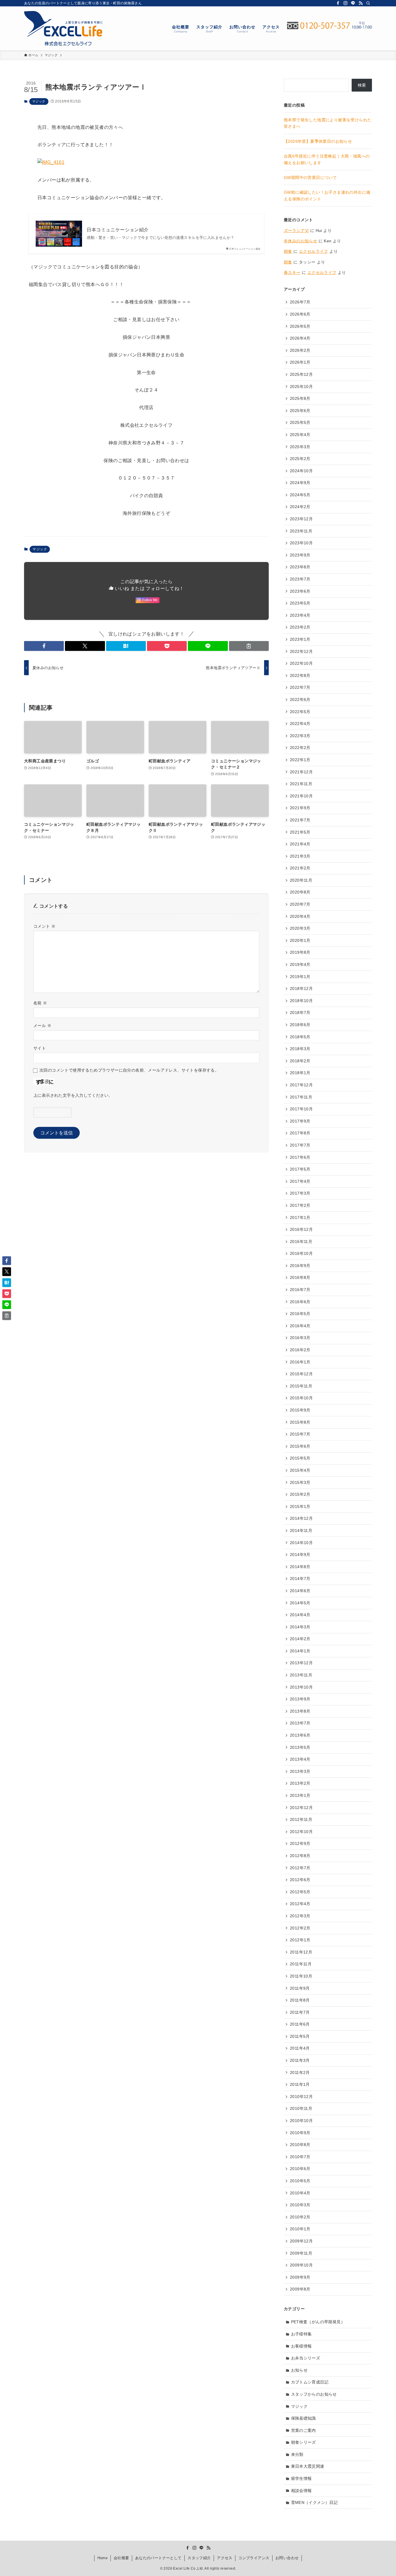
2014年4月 (300, 1615)
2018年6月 (300, 1025)
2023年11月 (301, 531)
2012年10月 (301, 1832)
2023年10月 (301, 543)
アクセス (225, 2558)
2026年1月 (300, 362)
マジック (39, 101)
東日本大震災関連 (308, 2466)
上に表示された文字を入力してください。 (73, 1095)
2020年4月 (300, 916)
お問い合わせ (287, 2558)
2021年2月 (300, 868)
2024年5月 (300, 495)
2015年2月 (300, 1494)
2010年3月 (300, 2205)
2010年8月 (300, 2145)
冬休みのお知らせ (300, 241)
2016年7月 (300, 1290)
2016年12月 (301, 1229)
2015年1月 (300, 1506)
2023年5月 (300, 603)
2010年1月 (300, 2229)
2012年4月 (300, 1904)
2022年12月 (301, 651)
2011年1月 (300, 2084)
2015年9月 (300, 1410)
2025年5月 (300, 422)
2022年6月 (300, 700)
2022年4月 (300, 724)
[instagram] (346, 3)
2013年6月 (300, 1735)
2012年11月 (301, 1819)
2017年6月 (300, 1157)
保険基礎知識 (304, 2418)
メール (42, 1026)
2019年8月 (300, 952)
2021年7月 (300, 820)
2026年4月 (300, 338)
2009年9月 (300, 2277)
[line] (353, 3)
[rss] (361, 3)
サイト (40, 1048)
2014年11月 (301, 1530)
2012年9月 (300, 1843)
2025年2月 (300, 459)
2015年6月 (300, 1446)
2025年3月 (300, 447)
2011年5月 (300, 2036)
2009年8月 (300, 2289)
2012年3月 (300, 1916)
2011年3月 (300, 2060)
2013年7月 (300, 1723)
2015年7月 (300, 1434)
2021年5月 (300, 832)
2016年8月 (300, 1277)
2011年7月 (300, 2012)
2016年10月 (301, 1253)
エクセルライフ (314, 251)
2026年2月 (300, 350)
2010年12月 (301, 2097)
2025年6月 (300, 411)
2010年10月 (301, 2121)
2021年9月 (300, 808)
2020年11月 (301, 880)
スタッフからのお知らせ (314, 2394)
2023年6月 (300, 591)
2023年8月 (300, 567)
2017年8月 (300, 1133)
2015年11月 (301, 1386)
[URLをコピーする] (249, 646)
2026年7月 (300, 302)
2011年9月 (300, 1988)
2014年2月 (300, 1639)
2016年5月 (300, 1314)
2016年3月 (300, 1338)
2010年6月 (300, 2169)
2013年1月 (300, 1795)
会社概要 (121, 2558)
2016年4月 (300, 1326)
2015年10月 (301, 1398)
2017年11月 (301, 1097)
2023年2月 (300, 627)
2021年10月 (301, 796)
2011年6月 (300, 2024)
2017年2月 (300, 1205)
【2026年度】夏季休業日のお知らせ (318, 141)
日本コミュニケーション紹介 (118, 230)
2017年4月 (300, 1181)
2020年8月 (300, 892)
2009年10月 (301, 2265)
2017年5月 (300, 1169)
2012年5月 (300, 1892)
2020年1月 (300, 940)
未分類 (297, 2454)
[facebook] (338, 3)
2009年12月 (301, 2241)
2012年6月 (300, 1880)
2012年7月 (300, 1868)
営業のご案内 (304, 2430)
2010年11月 (301, 2108)
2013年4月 (300, 1759)
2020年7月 (300, 904)
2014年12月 (301, 1518)
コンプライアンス (254, 2558)
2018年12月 (301, 988)
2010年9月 (300, 2133)
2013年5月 (300, 1747)
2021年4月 (300, 844)
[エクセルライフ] (63, 28)
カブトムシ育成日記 (310, 2382)
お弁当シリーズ (306, 2358)
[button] (44, 646)
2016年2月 (300, 1350)
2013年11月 (301, 1675)
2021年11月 (301, 784)
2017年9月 (300, 1121)
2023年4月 (300, 615)
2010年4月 (300, 2193)
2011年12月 (301, 1952)
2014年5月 (300, 1603)
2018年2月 (300, 1061)
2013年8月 (300, 1711)
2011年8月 (300, 2000)
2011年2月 (300, 2072)
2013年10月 (301, 1687)
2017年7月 (300, 1145)
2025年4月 (300, 435)
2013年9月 (300, 1699)
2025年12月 (301, 374)
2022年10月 (301, 663)
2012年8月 (300, 1856)
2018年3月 (300, 1049)
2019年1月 (300, 977)
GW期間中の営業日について (310, 177)
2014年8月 (300, 1567)
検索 (362, 85)
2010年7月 (300, 2157)
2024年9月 (300, 483)
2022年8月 (300, 675)
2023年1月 (300, 639)
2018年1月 (300, 1073)
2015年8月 (300, 1422)
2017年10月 (301, 1109)
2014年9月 (300, 1555)
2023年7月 (300, 579)
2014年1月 (300, 1651)
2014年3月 (300, 1627)
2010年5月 (300, 2181)
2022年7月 (300, 687)
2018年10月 (301, 1001)
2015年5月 (300, 1458)
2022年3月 (300, 736)
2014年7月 (300, 1579)
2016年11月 (301, 1242)
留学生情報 (301, 2478)
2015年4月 (300, 1470)
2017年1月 (300, 1217)
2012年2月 (300, 1928)
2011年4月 (300, 2048)
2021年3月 (300, 856)
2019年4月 (300, 964)
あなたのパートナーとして (158, 2558)
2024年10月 (301, 471)
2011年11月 (301, 1964)
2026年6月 (300, 314)
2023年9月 (300, 555)
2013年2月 (300, 1783)
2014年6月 (300, 1591)
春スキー (292, 272)
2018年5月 (300, 1037)
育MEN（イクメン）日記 (315, 2502)
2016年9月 (300, 1266)
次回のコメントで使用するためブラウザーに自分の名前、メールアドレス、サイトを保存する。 (129, 1070)
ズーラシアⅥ (296, 230)
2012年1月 (300, 1940)
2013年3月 (300, 1771)
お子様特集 (301, 2334)
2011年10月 (301, 1976)
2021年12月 (301, 772)
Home (103, 2558)
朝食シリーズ (304, 2442)
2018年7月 (300, 1013)
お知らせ (299, 2370)
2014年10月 (301, 1543)
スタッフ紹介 (199, 2558)
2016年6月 (300, 1302)
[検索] (368, 3)
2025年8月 (300, 398)
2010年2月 (300, 2217)
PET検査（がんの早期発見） (318, 2322)
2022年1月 (300, 760)
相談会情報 (301, 2491)
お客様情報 (301, 2346)
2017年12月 (301, 1085)
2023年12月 (301, 519)
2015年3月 (300, 1482)
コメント (44, 926)
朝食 (288, 251)
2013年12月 (301, 1663)
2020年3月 (300, 928)
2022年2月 (300, 748)
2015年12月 (301, 1374)
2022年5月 (300, 712)
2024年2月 (300, 507)
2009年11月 (301, 2253)
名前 (40, 1003)
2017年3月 (300, 1193)
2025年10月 (301, 387)
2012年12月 (301, 1808)
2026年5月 (300, 326)
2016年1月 (300, 1362)
